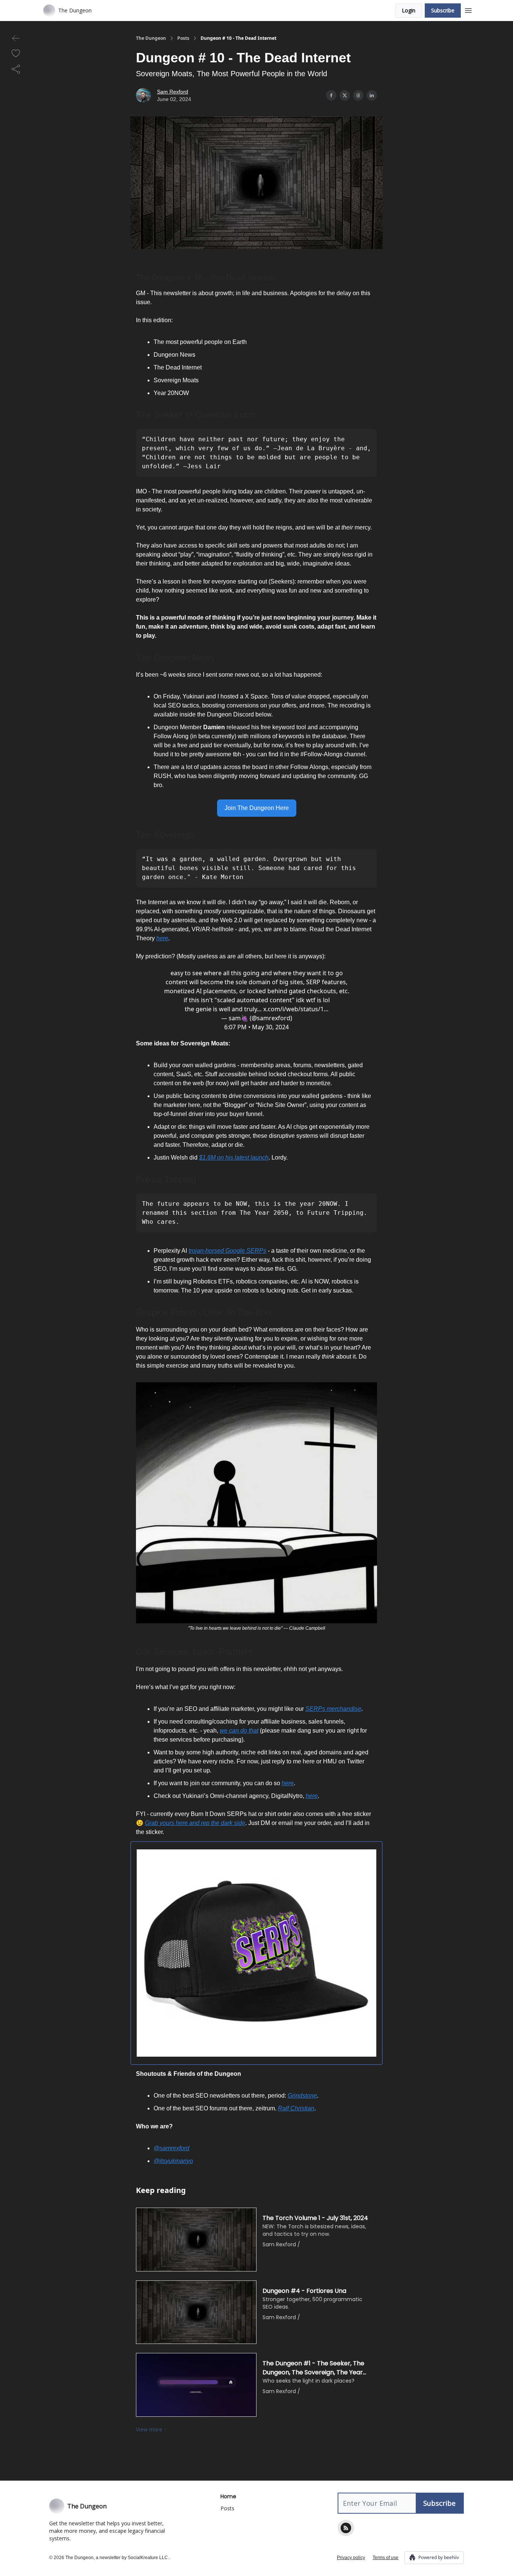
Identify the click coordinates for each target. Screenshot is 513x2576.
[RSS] (346, 2528)
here (162, 938)
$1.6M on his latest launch (234, 1158)
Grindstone (302, 2096)
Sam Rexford (173, 92)
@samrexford (171, 2148)
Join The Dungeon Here (257, 808)
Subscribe (443, 10)
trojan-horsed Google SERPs (227, 1251)
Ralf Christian (296, 2108)
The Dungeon (151, 38)
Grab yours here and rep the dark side (195, 1823)
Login (409, 10)
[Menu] (468, 9)
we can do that (239, 1731)
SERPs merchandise (333, 1709)
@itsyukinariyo (173, 2161)
